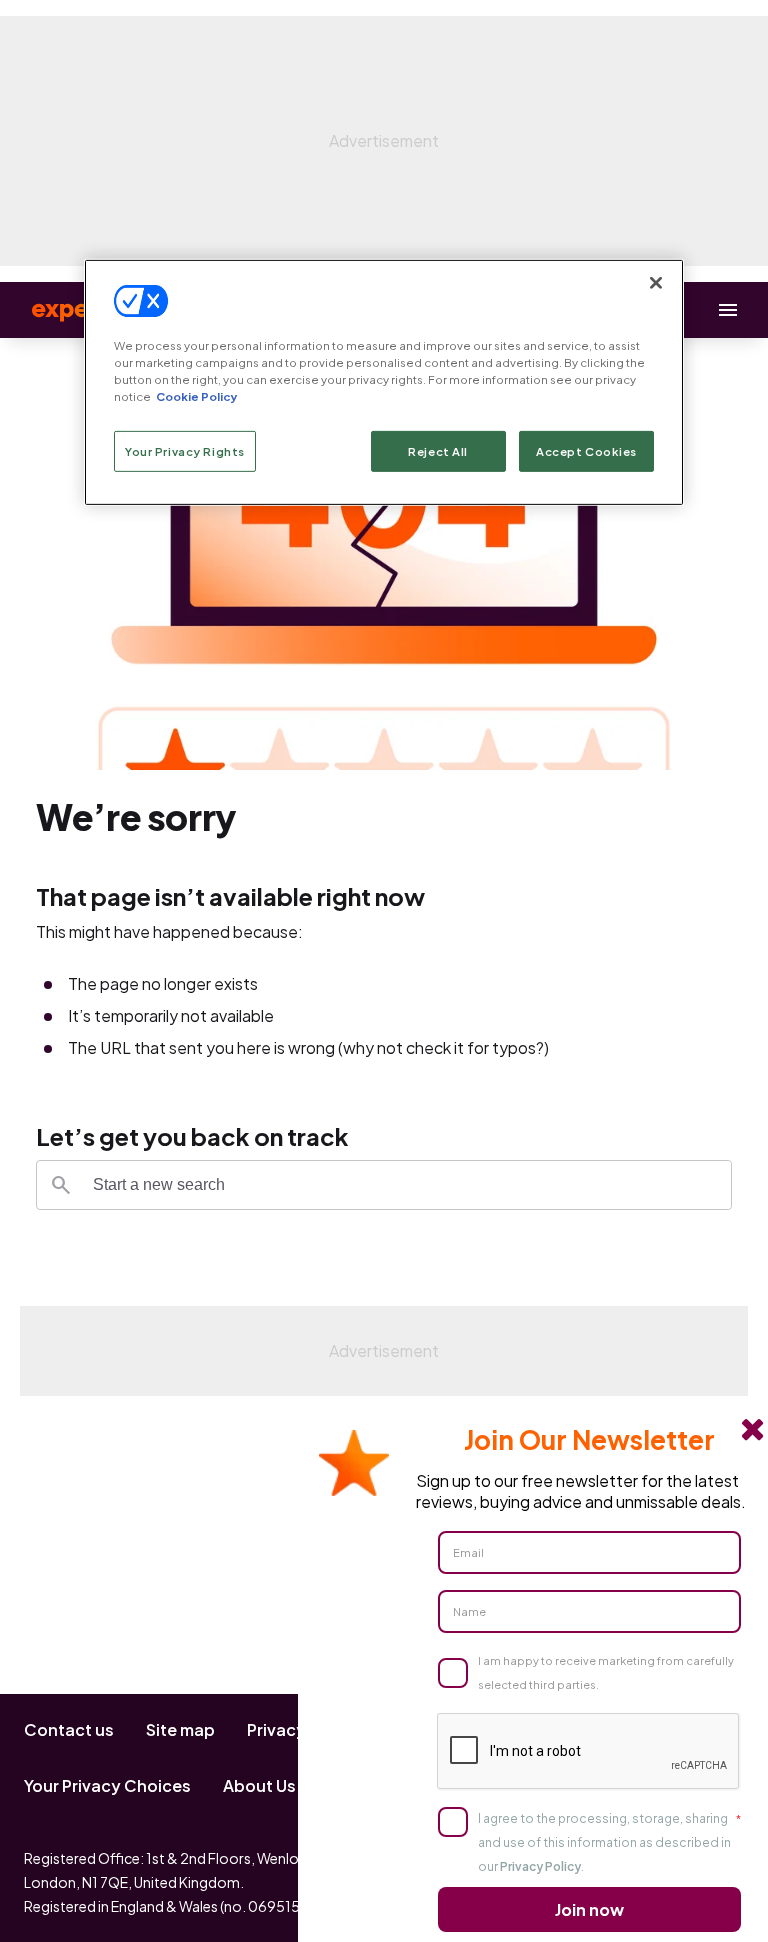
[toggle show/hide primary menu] (728, 310)
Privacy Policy (540, 1866)
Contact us (69, 1729)
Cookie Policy (196, 396)
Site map (180, 1729)
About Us (259, 1785)
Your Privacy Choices (107, 1785)
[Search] (61, 1185)
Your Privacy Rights (185, 450)
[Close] (656, 283)
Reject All (438, 450)
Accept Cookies (586, 450)
